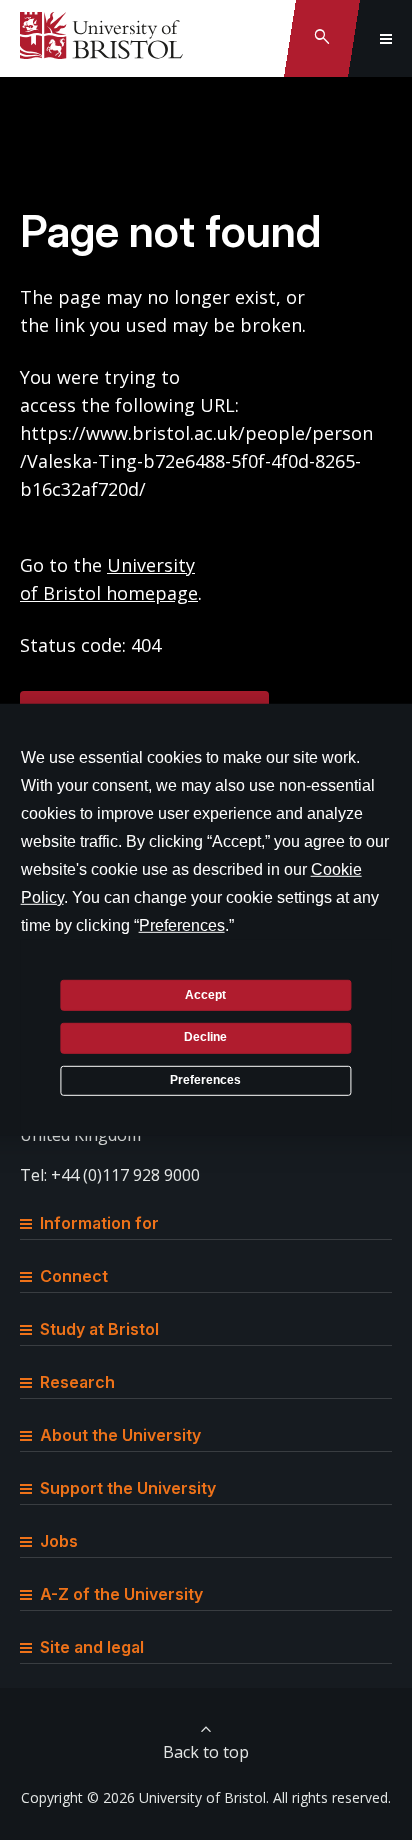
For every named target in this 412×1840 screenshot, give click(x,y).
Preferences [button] (182, 925)
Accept (205, 994)
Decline (205, 1037)
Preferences (205, 1080)
